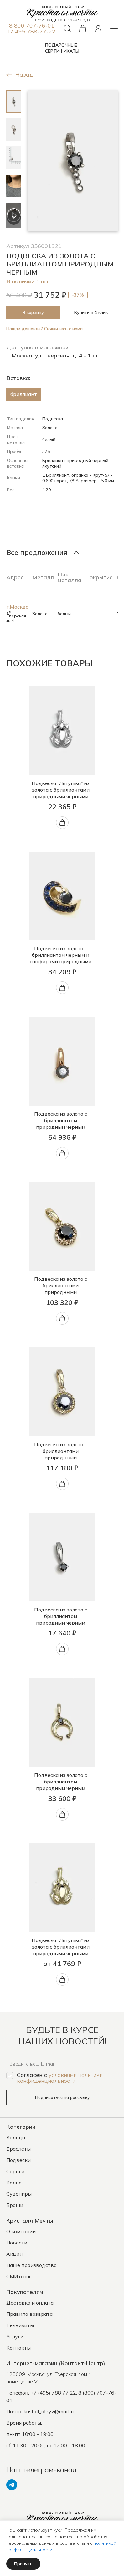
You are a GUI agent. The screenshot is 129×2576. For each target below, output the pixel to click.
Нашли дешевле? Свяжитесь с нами (44, 329)
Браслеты (18, 2149)
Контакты (18, 2348)
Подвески (18, 2160)
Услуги (15, 2336)
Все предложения (37, 552)
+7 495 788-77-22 (31, 31)
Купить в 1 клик (91, 312)
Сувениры (19, 2194)
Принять (23, 2564)
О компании (21, 2231)
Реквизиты (20, 2325)
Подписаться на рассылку (62, 2097)
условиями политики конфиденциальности (60, 2078)
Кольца (16, 2137)
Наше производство (31, 2265)
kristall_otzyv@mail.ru (49, 2411)
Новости (17, 2243)
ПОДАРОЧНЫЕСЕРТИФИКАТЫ (62, 48)
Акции (14, 2254)
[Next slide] (14, 218)
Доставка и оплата (30, 2303)
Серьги (15, 2171)
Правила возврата (29, 2314)
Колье (14, 2183)
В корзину (33, 312)
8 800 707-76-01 (32, 25)
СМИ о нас (19, 2276)
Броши (15, 2205)
